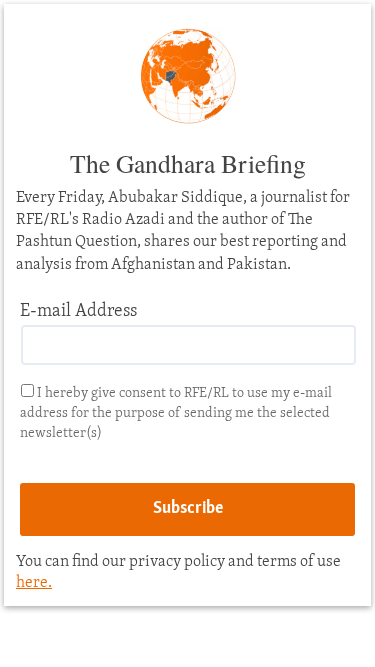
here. (34, 583)
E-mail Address (78, 312)
